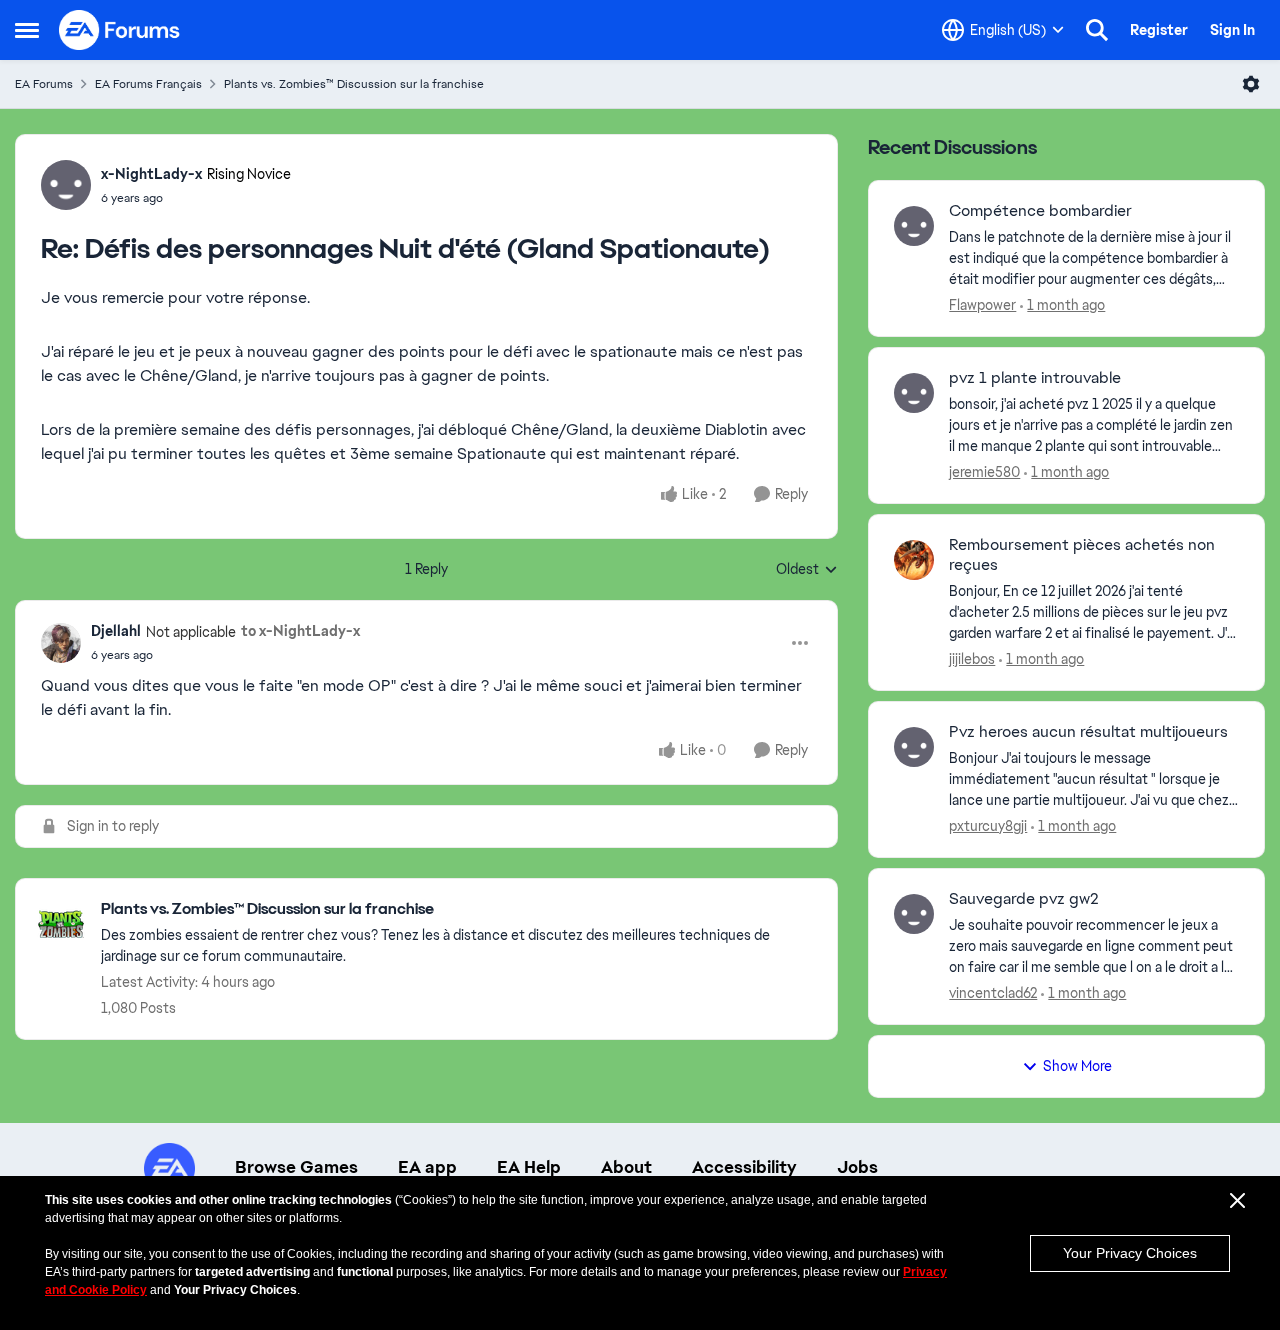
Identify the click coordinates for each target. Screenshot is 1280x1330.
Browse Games (296, 1167)
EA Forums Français (148, 84)
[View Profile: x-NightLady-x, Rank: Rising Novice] (66, 185)
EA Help (529, 1167)
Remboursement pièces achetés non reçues (1082, 555)
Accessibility (744, 1167)
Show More (1077, 1066)
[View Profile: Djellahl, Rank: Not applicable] (61, 643)
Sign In (1232, 30)
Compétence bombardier (1040, 211)
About (626, 1167)
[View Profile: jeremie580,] (914, 393)
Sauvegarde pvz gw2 (1024, 899)
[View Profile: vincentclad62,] (914, 914)
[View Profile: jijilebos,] (914, 560)
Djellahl (116, 631)
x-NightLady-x (151, 174)
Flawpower (982, 305)
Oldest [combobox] (807, 570)
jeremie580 (984, 472)
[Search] (1097, 30)
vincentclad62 (993, 993)
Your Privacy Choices (1130, 1253)
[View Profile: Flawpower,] (914, 226)
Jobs (857, 1167)
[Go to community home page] (120, 30)
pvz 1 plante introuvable (1035, 378)
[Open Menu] (1251, 84)
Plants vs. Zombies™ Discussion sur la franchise (354, 84)
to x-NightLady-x (300, 631)
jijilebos (972, 659)
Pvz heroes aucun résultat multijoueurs (1088, 732)
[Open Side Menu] (27, 30)
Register (1159, 30)
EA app (427, 1167)
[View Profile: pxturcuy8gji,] (914, 747)
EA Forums (44, 84)
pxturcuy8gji (988, 826)
